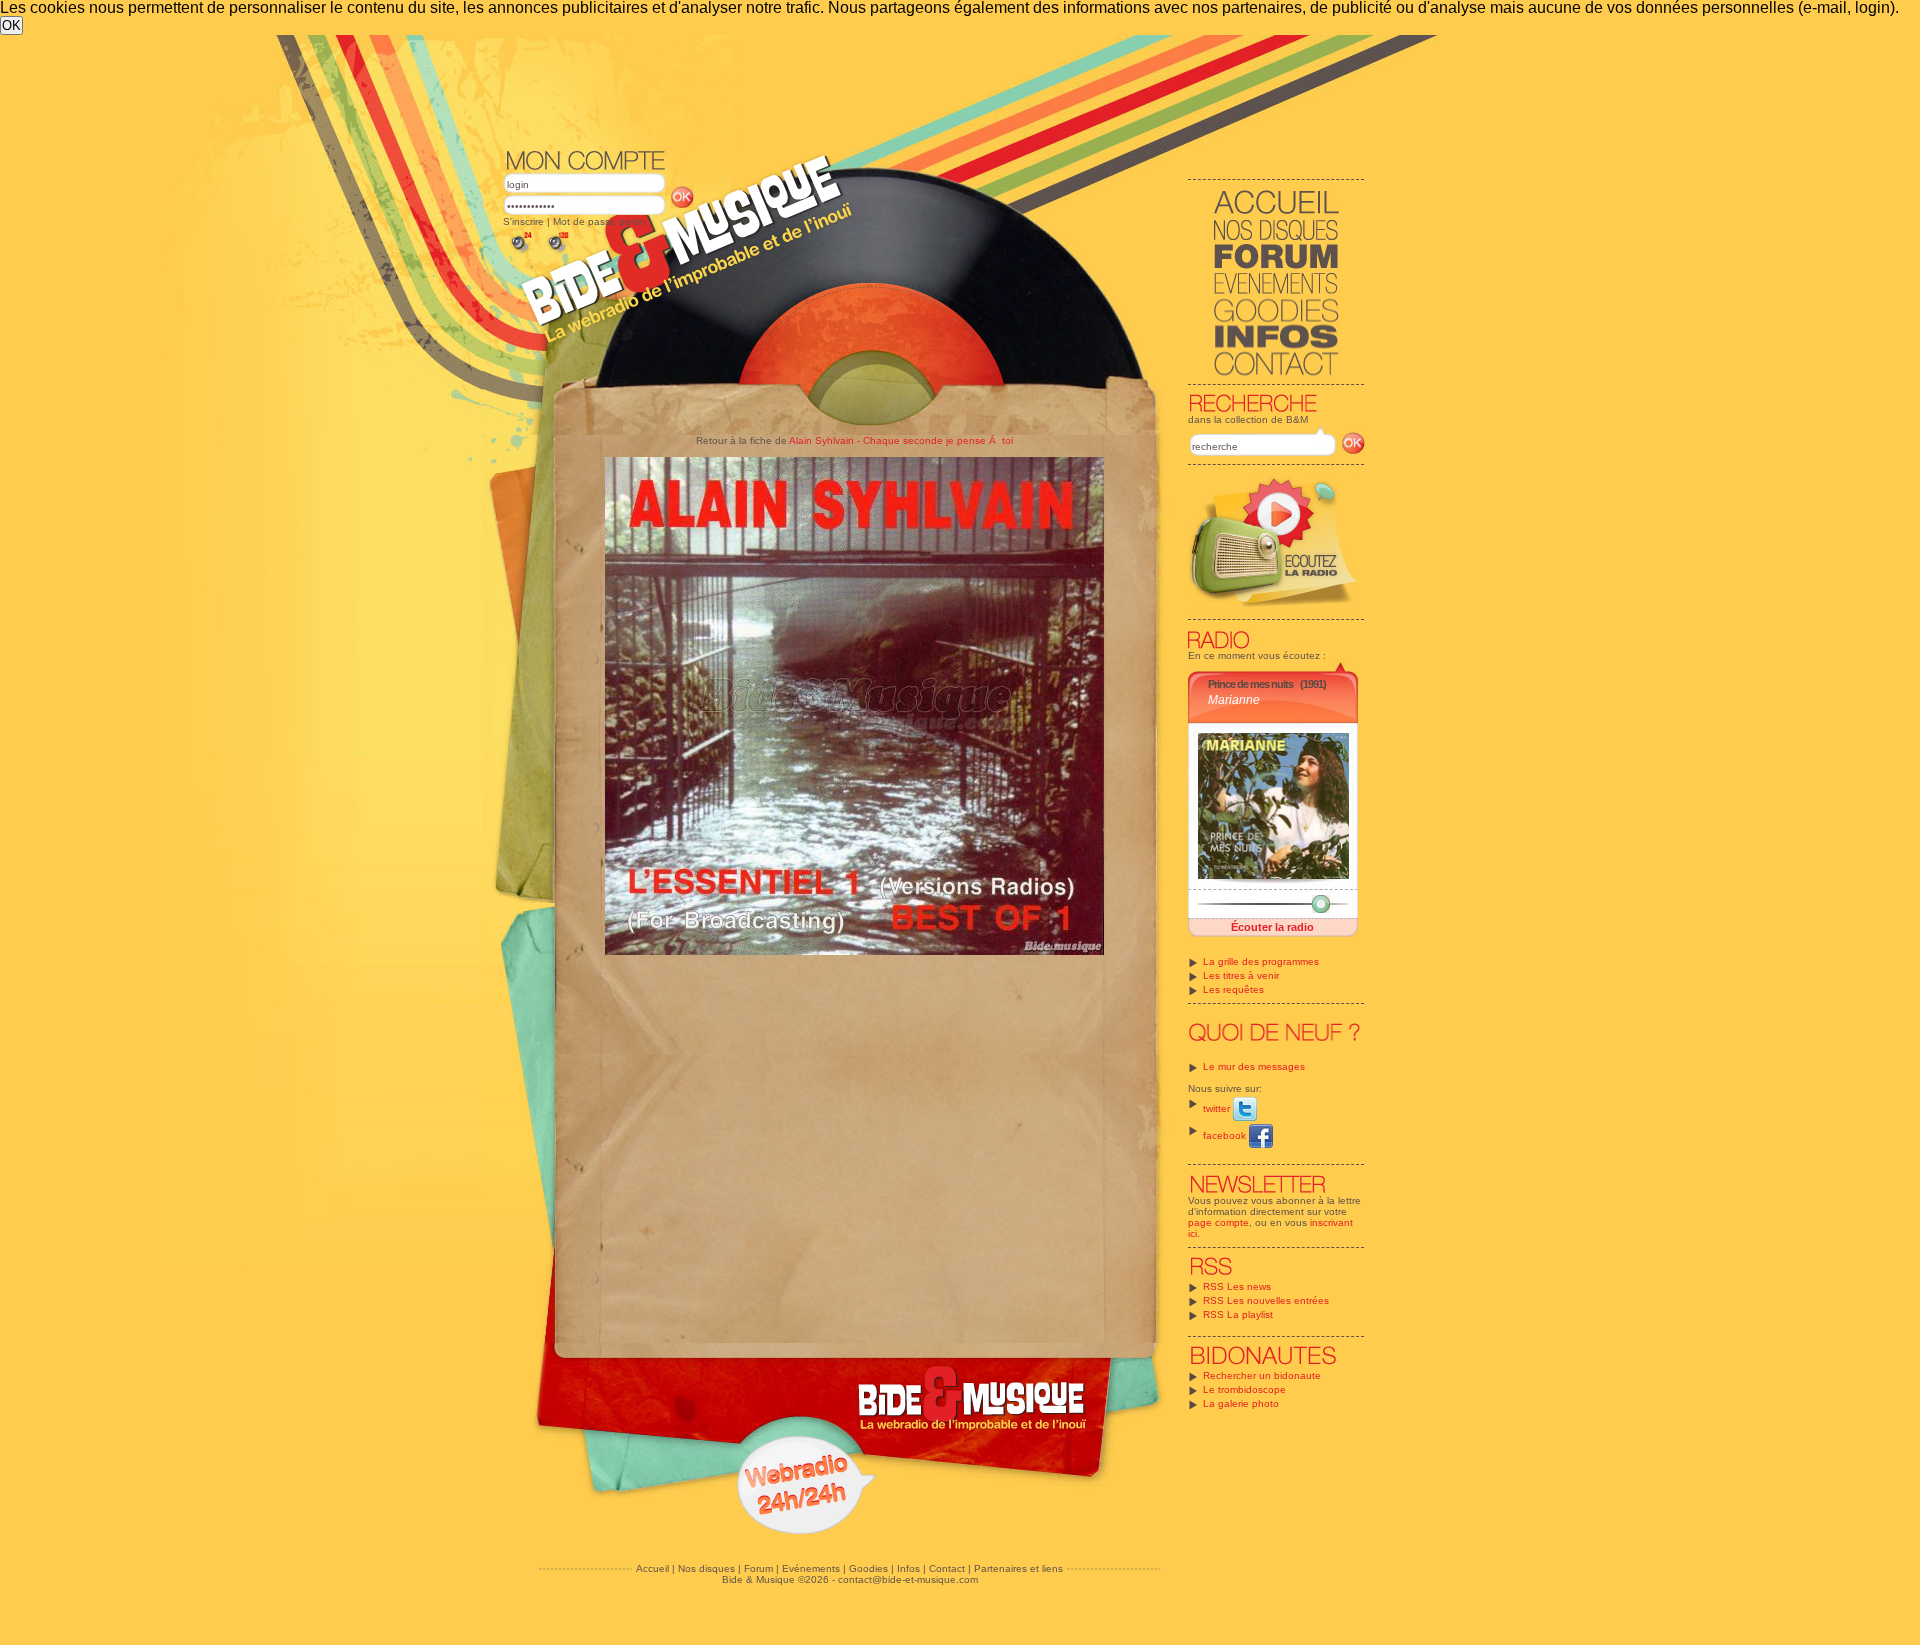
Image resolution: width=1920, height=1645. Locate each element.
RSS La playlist (1238, 1314)
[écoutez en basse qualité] (520, 252)
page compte (1218, 1222)
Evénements (811, 1568)
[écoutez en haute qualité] (557, 252)
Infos (908, 1568)
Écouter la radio (1272, 927)
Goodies (868, 1568)
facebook (1226, 1135)
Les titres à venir (1241, 975)
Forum (758, 1568)
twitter (1218, 1108)
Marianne (1234, 700)
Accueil (652, 1568)
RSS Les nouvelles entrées (1266, 1300)
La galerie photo (1241, 1403)
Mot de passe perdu (599, 221)
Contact (947, 1568)
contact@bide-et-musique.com (908, 1579)
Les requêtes (1233, 989)
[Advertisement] (934, 90)
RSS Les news (1237, 1286)
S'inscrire (523, 221)
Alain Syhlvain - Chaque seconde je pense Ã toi (901, 440)
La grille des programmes (1261, 961)
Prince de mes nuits (1250, 684)
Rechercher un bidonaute (1262, 1375)
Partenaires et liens (1018, 1568)
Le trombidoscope (1244, 1389)
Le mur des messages (1254, 1066)
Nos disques (706, 1568)
